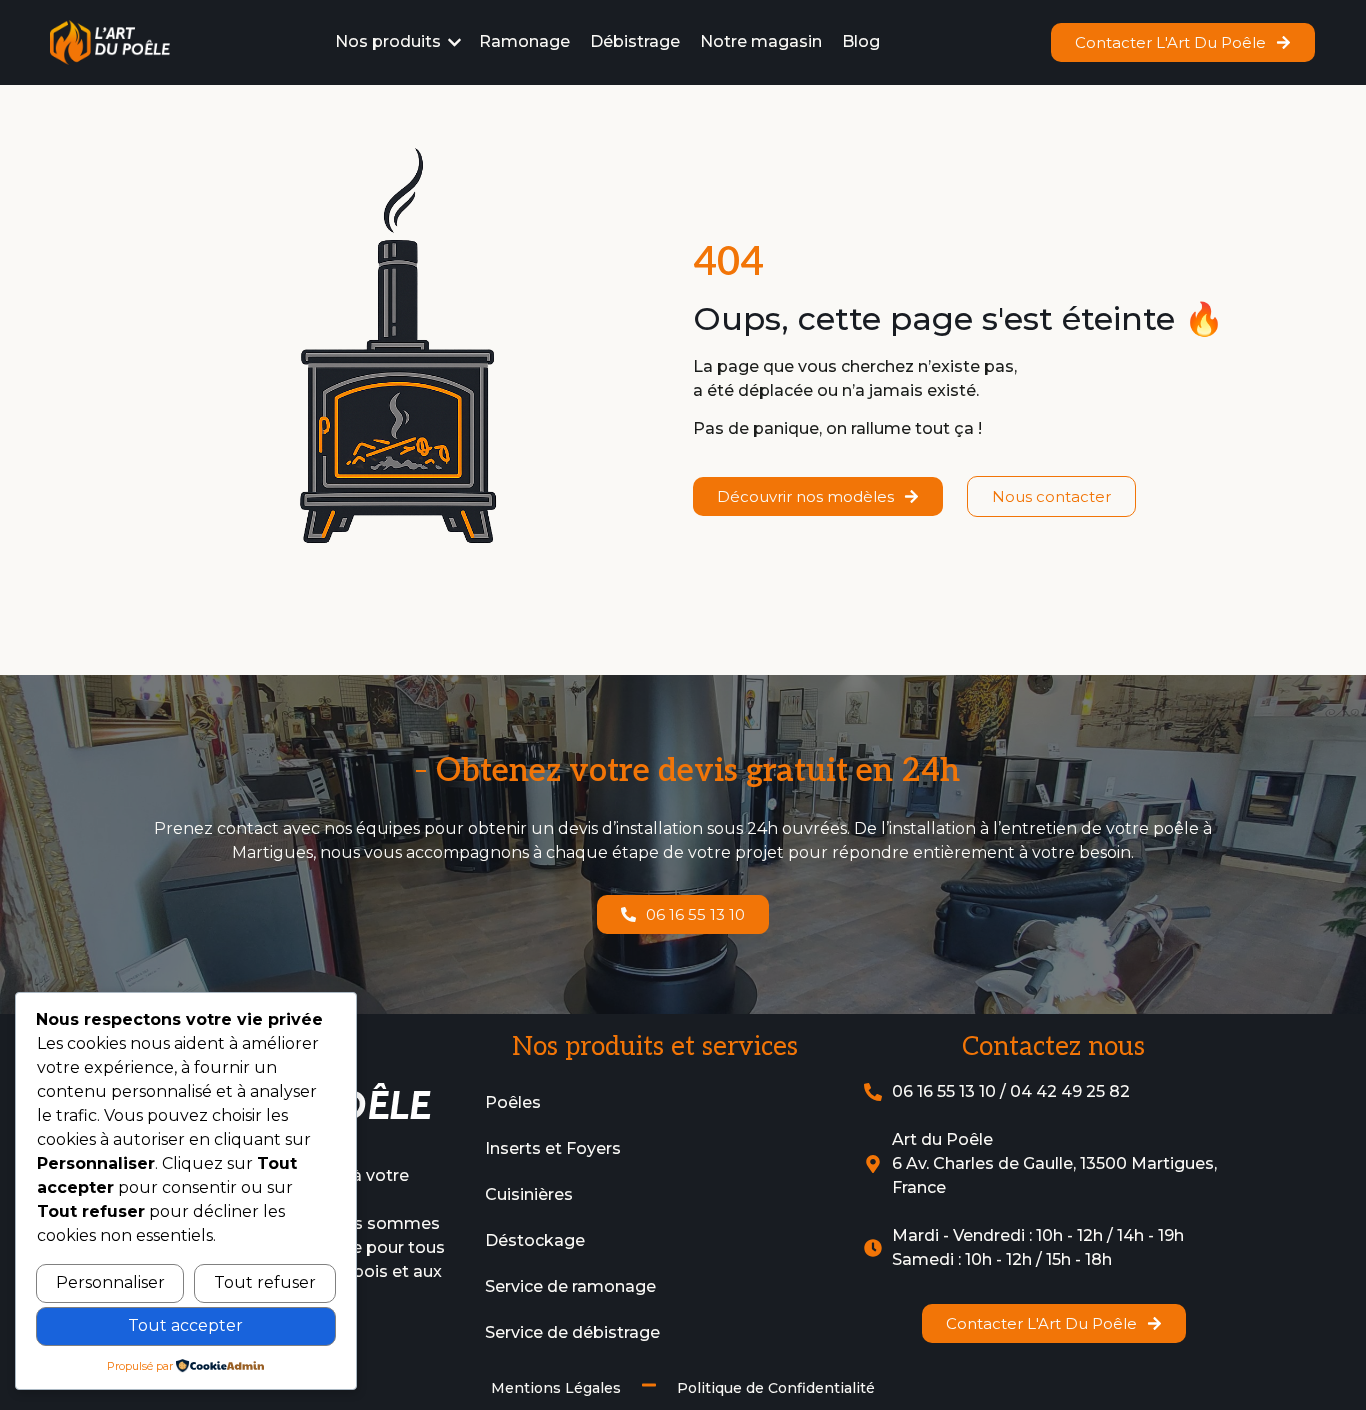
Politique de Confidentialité (776, 1388)
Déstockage (535, 1240)
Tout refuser (265, 1282)
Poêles (513, 1102)
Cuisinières (529, 1194)
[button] (399, 42)
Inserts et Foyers (553, 1148)
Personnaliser (110, 1282)
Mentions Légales (556, 1388)
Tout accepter (185, 1325)
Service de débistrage (572, 1332)
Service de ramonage (570, 1286)
